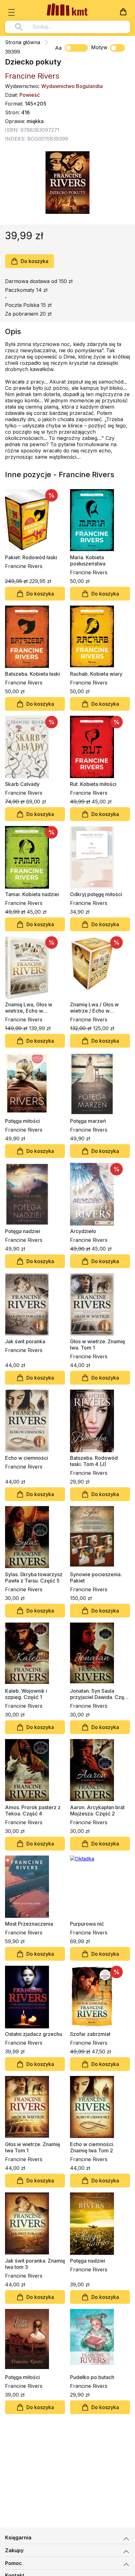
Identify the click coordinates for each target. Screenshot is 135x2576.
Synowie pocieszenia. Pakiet (96, 1577)
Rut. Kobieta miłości (93, 784)
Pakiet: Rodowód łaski (31, 557)
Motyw (99, 47)
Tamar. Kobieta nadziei (32, 894)
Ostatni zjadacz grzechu (34, 2034)
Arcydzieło (83, 1231)
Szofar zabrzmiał (90, 2034)
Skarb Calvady (22, 784)
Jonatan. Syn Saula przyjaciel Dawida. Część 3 (100, 1694)
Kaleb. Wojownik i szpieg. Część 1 (26, 1694)
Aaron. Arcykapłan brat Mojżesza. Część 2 (97, 1810)
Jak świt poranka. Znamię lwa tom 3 (35, 2264)
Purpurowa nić (87, 1924)
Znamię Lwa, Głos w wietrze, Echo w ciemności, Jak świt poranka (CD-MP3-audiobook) (29, 1008)
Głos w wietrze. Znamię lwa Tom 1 (32, 2147)
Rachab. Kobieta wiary (96, 674)
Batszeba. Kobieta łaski (32, 674)
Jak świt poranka (25, 1341)
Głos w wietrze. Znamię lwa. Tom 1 (97, 1345)
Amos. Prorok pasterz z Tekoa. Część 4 (33, 1810)
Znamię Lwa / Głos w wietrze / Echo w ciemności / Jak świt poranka (94, 1008)
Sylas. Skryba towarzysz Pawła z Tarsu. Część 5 (34, 1577)
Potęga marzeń (88, 1121)
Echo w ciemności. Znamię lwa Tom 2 (92, 2147)
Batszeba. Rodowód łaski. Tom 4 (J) (94, 1461)
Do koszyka (35, 261)
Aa (58, 48)
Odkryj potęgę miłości (96, 894)
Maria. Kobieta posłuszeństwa (88, 560)
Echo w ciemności (27, 1458)
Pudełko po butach (92, 2377)
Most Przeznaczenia (29, 1924)
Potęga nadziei (23, 1231)
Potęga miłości (22, 1121)
